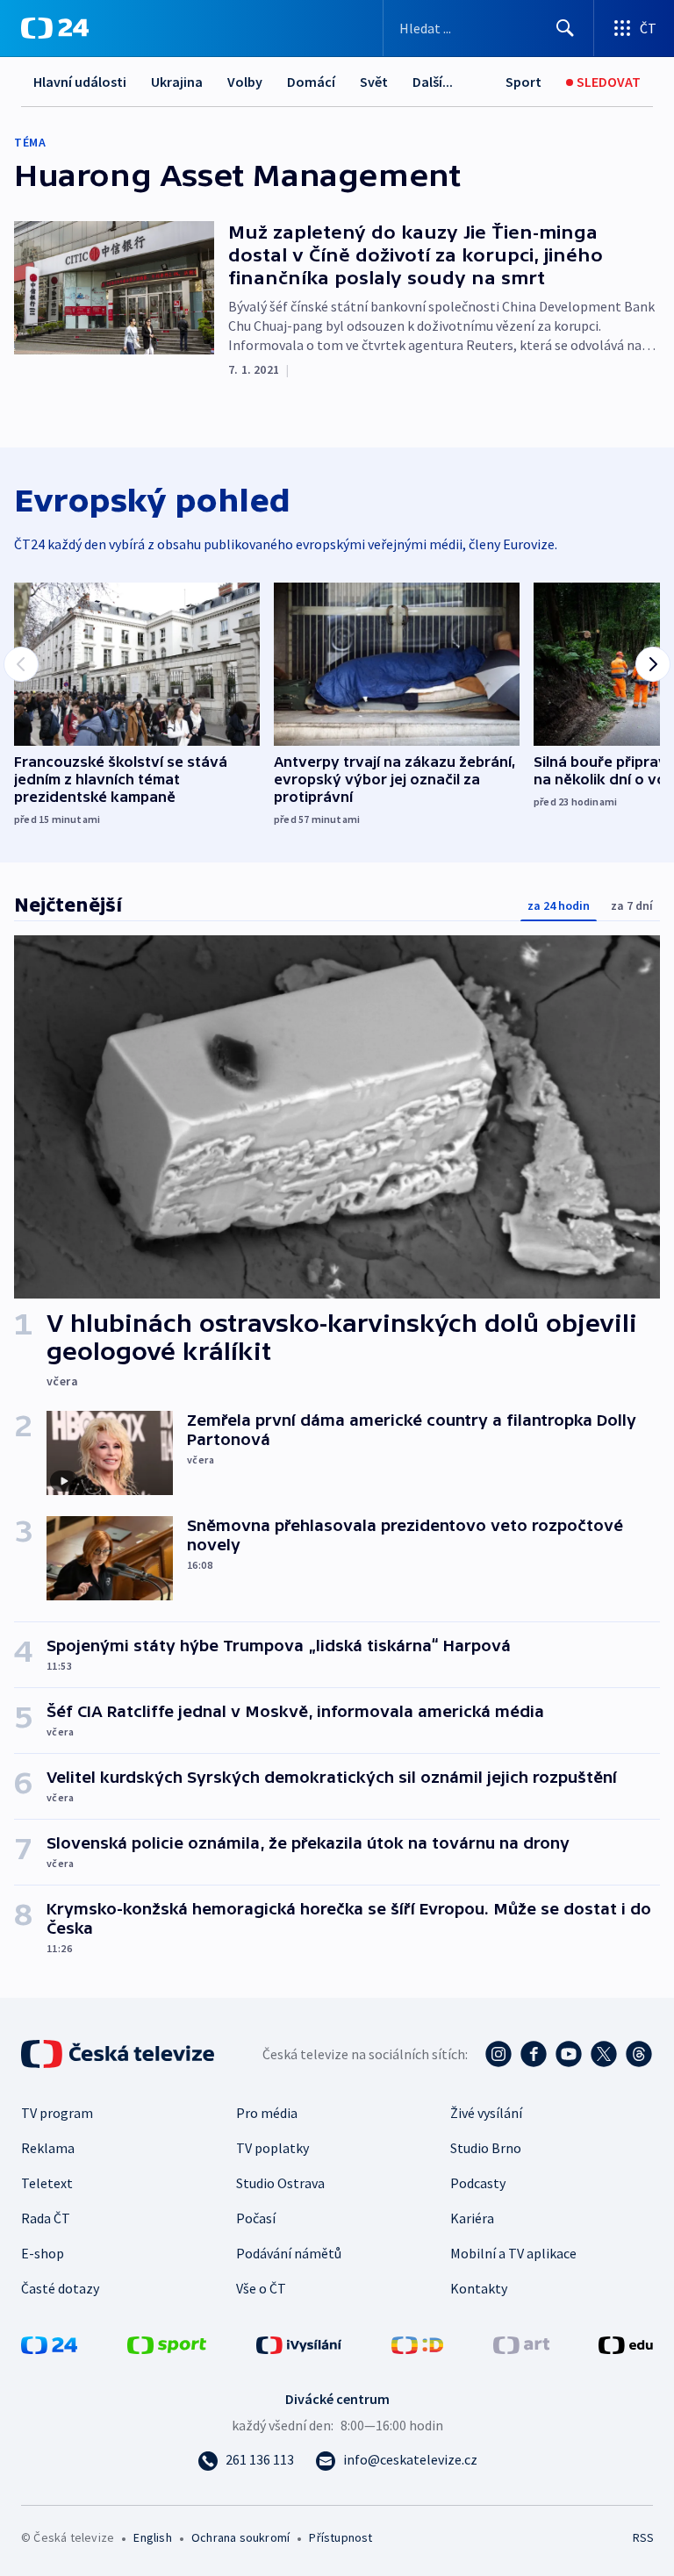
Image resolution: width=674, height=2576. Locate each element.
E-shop (43, 2253)
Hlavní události (80, 82)
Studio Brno (486, 2148)
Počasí (256, 2218)
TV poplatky (272, 2148)
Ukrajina (177, 82)
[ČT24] (55, 28)
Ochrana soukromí (240, 2537)
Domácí (311, 82)
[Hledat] (565, 28)
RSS (643, 2537)
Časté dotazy (60, 2288)
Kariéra (472, 2218)
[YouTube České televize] (569, 2054)
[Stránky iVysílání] (299, 2343)
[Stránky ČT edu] (626, 2343)
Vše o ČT (261, 2288)
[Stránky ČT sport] (167, 2343)
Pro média (267, 2113)
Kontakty (479, 2288)
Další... (433, 82)
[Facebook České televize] (534, 2054)
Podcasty (478, 2183)
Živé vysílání (486, 2113)
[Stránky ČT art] (521, 2343)
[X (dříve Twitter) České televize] (604, 2054)
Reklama (48, 2148)
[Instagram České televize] (498, 2054)
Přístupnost (341, 2537)
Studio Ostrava (280, 2183)
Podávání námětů (289, 2253)
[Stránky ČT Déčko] (417, 2343)
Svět (374, 82)
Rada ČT (46, 2218)
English (152, 2537)
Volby (245, 82)
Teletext (47, 2183)
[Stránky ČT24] (49, 2343)
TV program (57, 2113)
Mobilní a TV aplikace (513, 2253)
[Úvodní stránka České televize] (119, 2054)
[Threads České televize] (639, 2054)
